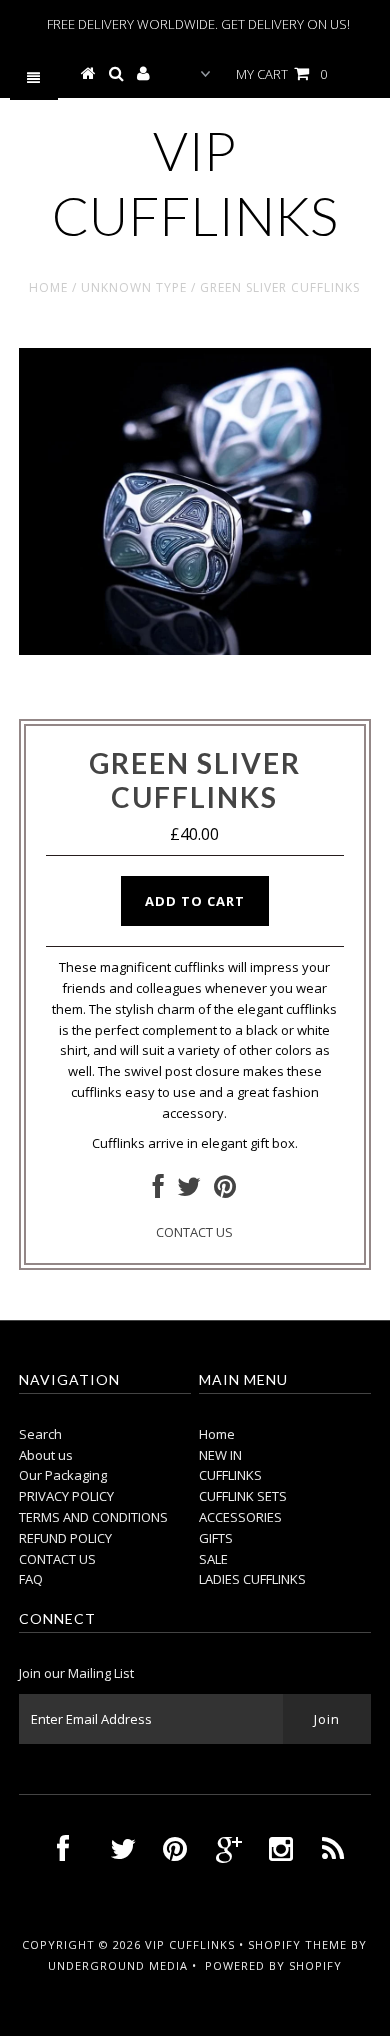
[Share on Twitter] (189, 1191)
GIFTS (216, 1538)
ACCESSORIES (240, 1517)
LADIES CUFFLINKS (252, 1579)
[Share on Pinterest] (225, 1191)
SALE (213, 1559)
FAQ (31, 1579)
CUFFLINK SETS (243, 1496)
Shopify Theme (297, 1944)
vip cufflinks (195, 183)
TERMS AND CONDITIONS (93, 1517)
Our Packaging (63, 1475)
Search (40, 1434)
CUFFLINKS (230, 1475)
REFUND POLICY (65, 1538)
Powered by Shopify (273, 1965)
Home (48, 287)
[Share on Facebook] (158, 1191)
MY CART (281, 74)
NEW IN (220, 1455)
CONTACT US (194, 1232)
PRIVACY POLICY (66, 1496)
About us (46, 1455)
